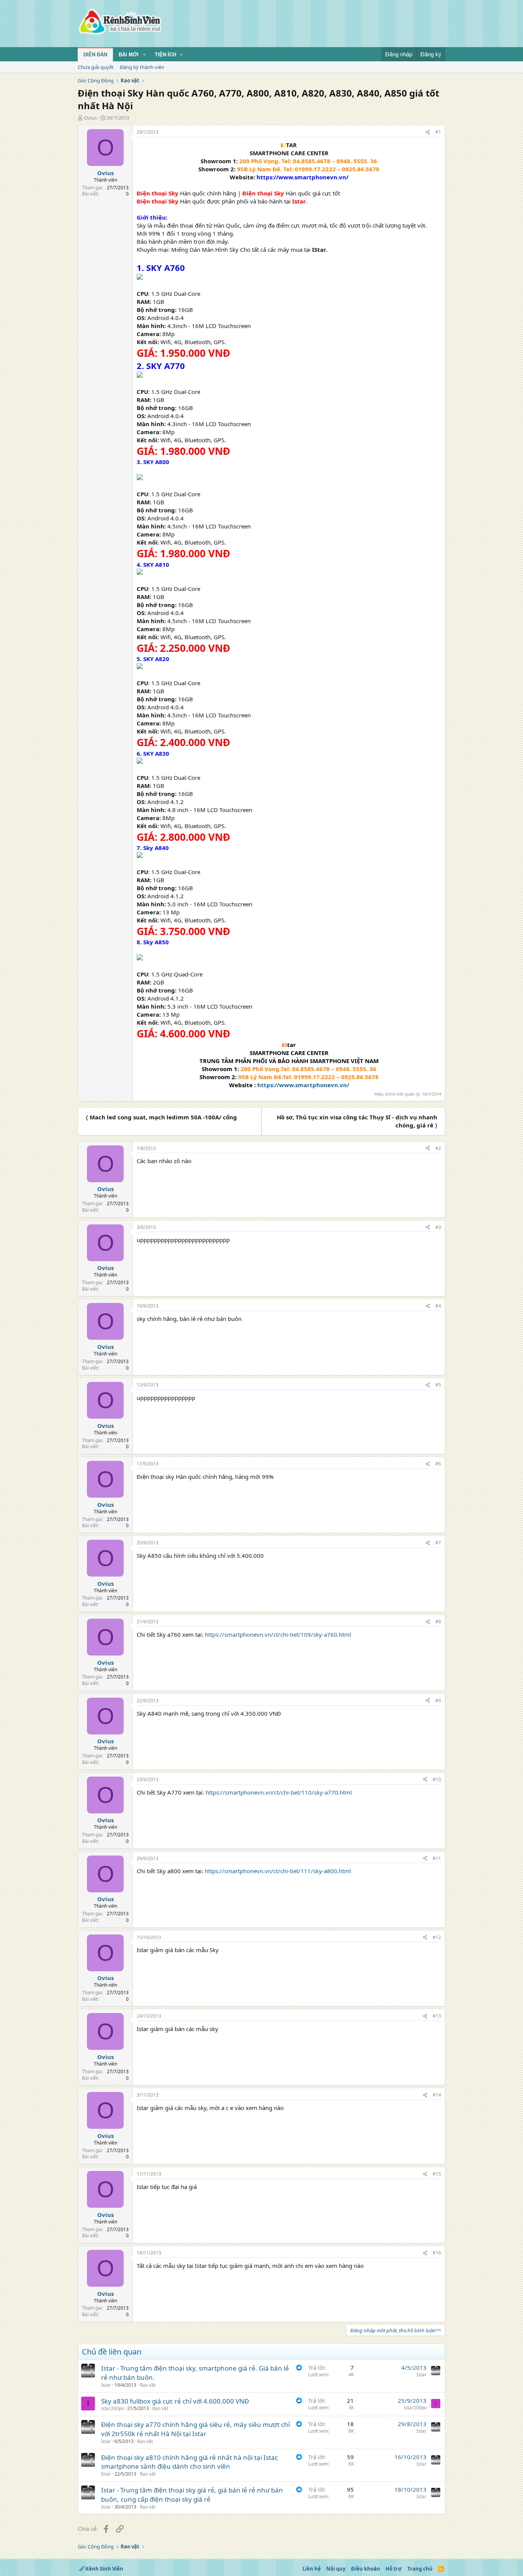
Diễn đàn (95, 55)
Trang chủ (420, 2569)
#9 (438, 1701)
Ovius (90, 118)
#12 (437, 1937)
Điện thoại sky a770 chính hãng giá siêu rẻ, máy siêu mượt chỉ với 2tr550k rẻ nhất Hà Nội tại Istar (195, 2429)
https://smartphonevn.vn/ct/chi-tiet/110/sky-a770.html (279, 1792)
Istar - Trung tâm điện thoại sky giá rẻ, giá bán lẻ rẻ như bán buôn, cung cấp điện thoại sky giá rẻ (192, 2495)
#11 (437, 1858)
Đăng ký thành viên (142, 67)
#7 (438, 1543)
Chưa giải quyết (96, 67)
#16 (437, 2253)
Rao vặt (148, 2385)
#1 (438, 132)
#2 (438, 1148)
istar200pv (112, 2408)
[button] (144, 55)
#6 (438, 1464)
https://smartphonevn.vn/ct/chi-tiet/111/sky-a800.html (278, 1871)
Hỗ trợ (394, 2569)
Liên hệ (312, 2569)
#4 (438, 1306)
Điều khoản (366, 2569)
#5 (438, 1385)
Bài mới (129, 55)
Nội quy (336, 2569)
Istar (106, 2385)
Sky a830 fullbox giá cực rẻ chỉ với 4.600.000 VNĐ (175, 2401)
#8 (438, 1622)
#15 (437, 2174)
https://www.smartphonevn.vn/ (303, 1085)
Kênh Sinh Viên (104, 2569)
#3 (438, 1227)
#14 (437, 2095)
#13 (437, 2016)
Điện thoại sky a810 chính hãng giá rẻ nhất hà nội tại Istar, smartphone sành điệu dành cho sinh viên (190, 2462)
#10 (437, 1779)
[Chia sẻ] (428, 132)
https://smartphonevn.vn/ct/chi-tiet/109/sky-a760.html (278, 1634)
